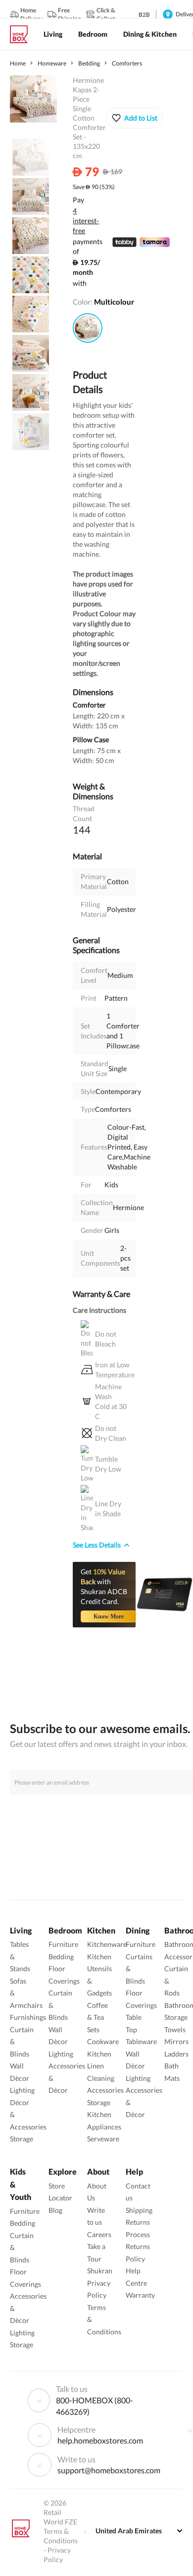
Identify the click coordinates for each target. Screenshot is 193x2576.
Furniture (63, 1944)
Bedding (89, 63)
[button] (134, 118)
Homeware (52, 63)
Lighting (22, 2090)
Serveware (103, 2139)
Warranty (140, 2295)
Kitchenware (107, 1944)
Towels (175, 2029)
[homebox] (23, 34)
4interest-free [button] (86, 221)
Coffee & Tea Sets (97, 2017)
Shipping (139, 2210)
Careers (99, 2234)
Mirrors (176, 2041)
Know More (109, 1616)
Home (18, 63)
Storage (22, 2139)
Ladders (176, 2054)
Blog (55, 2210)
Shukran (100, 2271)
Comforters (127, 63)
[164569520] (88, 328)
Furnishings (28, 2017)
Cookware (103, 2041)
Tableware (141, 2041)
